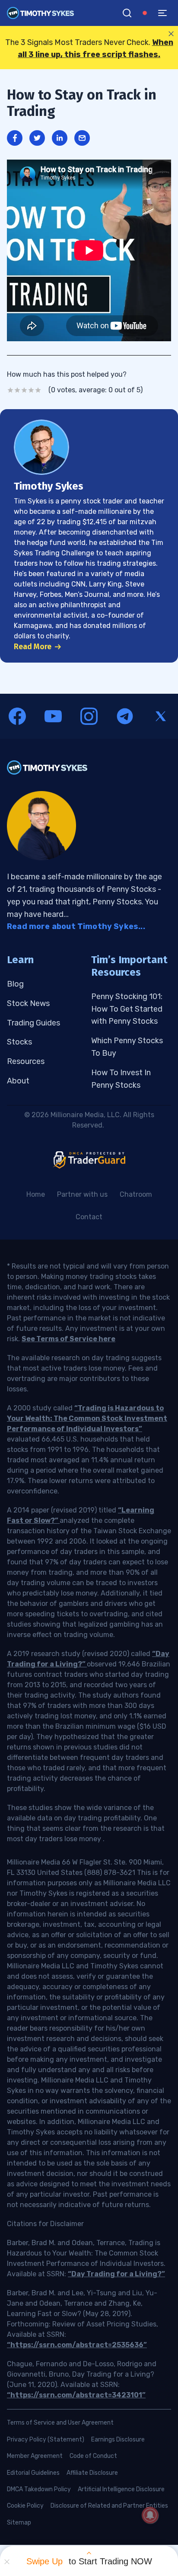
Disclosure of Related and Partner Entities (109, 2506)
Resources (26, 1061)
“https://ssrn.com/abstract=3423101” (76, 2395)
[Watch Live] (145, 13)
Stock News (28, 1003)
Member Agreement (35, 2456)
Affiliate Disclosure (92, 2473)
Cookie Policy (25, 2506)
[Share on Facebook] (15, 138)
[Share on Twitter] (37, 138)
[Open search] (127, 13)
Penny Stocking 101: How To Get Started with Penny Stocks (127, 1009)
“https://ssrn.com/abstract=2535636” (77, 2345)
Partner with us (82, 1194)
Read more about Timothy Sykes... (76, 926)
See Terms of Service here (68, 1339)
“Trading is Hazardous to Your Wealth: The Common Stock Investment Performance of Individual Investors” (87, 1418)
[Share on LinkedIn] (60, 138)
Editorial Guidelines (33, 2473)
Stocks (19, 1042)
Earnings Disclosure (118, 2440)
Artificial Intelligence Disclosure (121, 2489)
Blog (15, 984)
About (18, 1081)
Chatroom (136, 1194)
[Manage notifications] (150, 2515)
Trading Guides (33, 1023)
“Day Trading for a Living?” (116, 2274)
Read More (33, 647)
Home (36, 1194)
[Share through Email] (82, 138)
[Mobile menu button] (162, 13)
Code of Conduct (93, 2456)
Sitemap (19, 2523)
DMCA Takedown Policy (39, 2489)
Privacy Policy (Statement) (46, 2440)
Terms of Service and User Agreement (60, 2423)
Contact (89, 1217)
